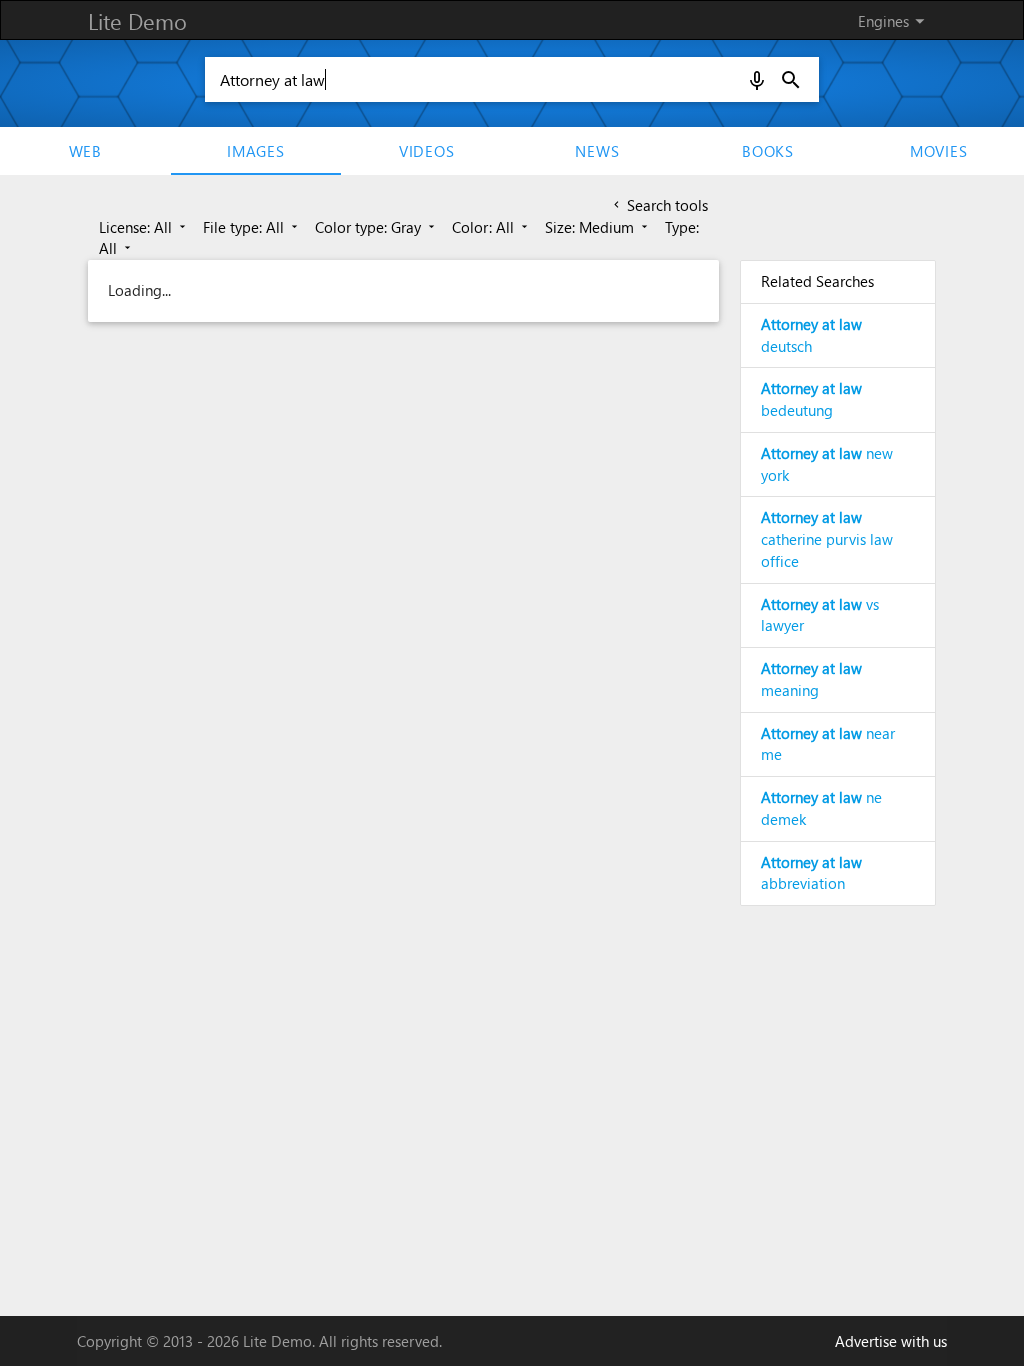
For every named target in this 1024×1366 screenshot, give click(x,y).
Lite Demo (137, 21)
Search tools (659, 205)
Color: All (491, 227)
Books (768, 151)
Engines (894, 21)
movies (939, 151)
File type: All (252, 227)
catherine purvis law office (827, 539)
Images (256, 151)
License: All (144, 227)
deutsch (811, 335)
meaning (811, 679)
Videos (427, 151)
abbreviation (811, 873)
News (597, 151)
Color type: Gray (376, 227)
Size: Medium (598, 227)
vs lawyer (820, 615)
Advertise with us (891, 1341)
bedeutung (811, 399)
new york (827, 464)
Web (85, 151)
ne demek (821, 808)
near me (828, 744)
